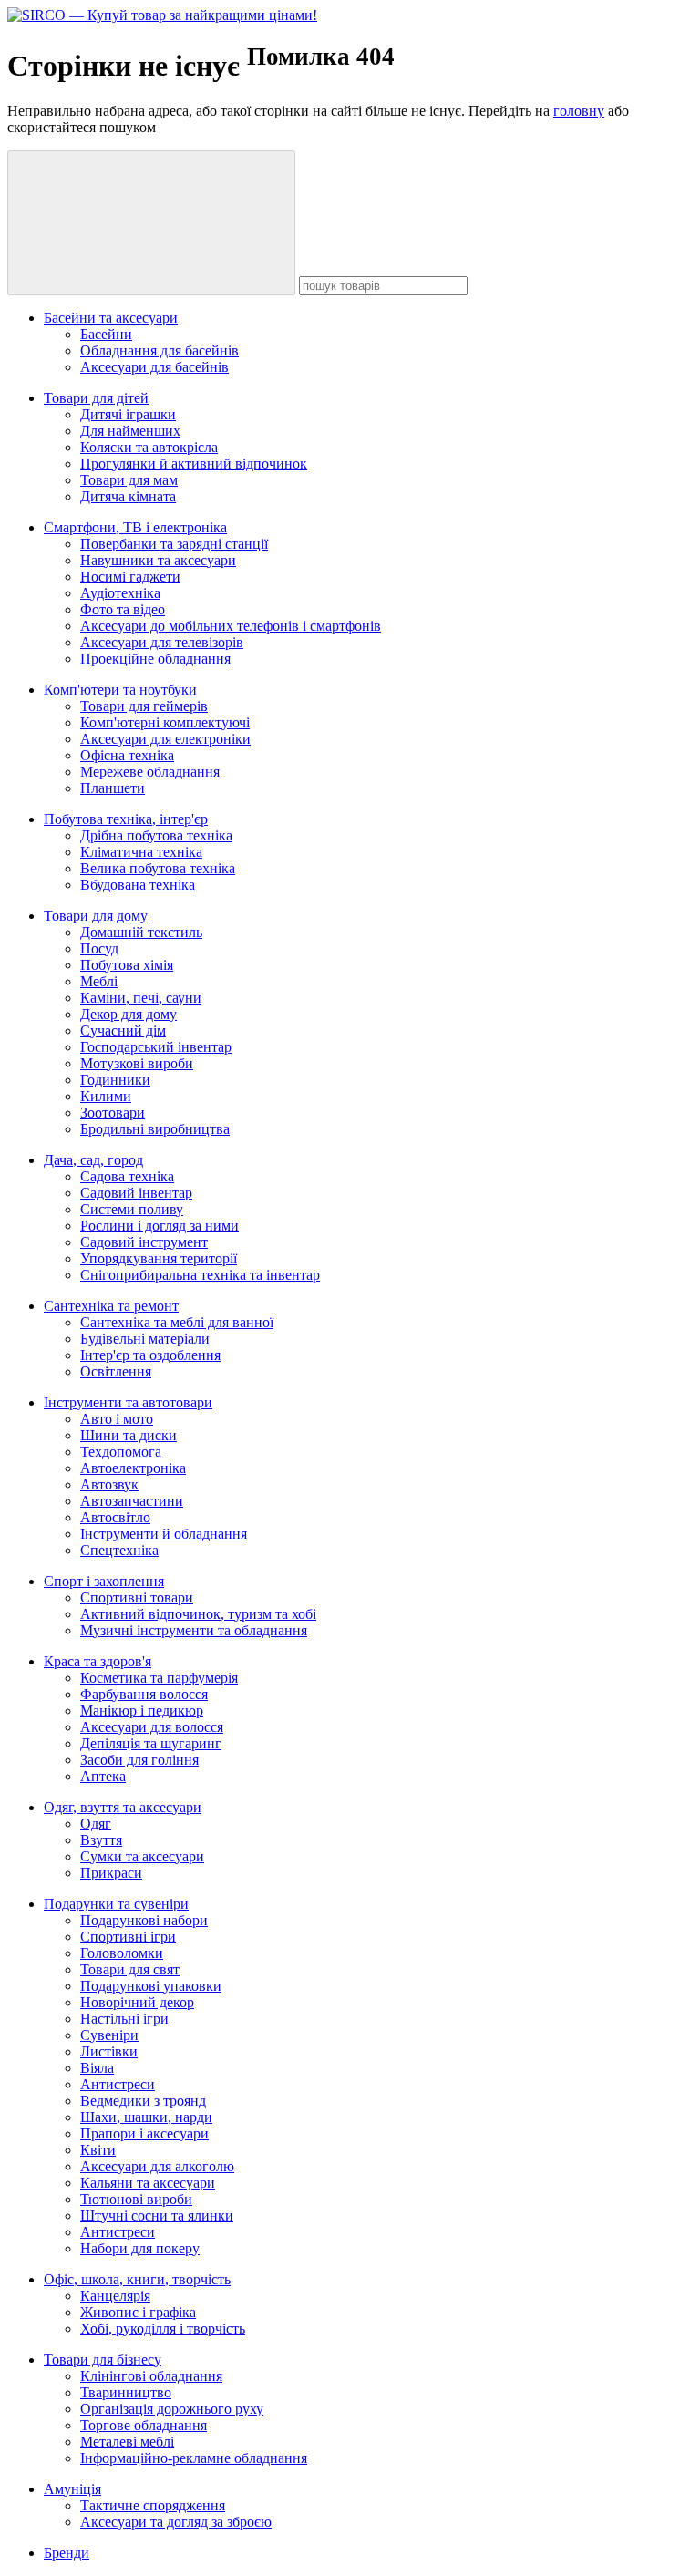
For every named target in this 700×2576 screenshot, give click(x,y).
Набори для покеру (140, 2248)
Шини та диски (129, 1435)
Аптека (103, 1776)
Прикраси (111, 1873)
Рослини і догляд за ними (160, 1226)
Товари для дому (96, 916)
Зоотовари (113, 1113)
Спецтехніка (119, 1550)
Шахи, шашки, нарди (146, 2117)
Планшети (113, 788)
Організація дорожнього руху (172, 2409)
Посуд (99, 948)
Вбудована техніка (138, 885)
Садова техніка (127, 1176)
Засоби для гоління (139, 1760)
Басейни (106, 334)
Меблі (99, 981)
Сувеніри (109, 2035)
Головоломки (122, 1953)
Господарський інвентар (156, 1047)
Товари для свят (130, 1969)
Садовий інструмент (144, 1242)
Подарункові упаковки (151, 1986)
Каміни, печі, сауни (141, 998)
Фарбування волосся (144, 1694)
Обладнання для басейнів (160, 350)
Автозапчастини (132, 1501)
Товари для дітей (96, 398)
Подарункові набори (144, 1920)
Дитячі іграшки (128, 414)
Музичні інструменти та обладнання (194, 1630)
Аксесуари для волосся (152, 1727)
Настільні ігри (124, 2019)
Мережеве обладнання (150, 772)
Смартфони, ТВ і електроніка (135, 527)
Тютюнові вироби (136, 2199)
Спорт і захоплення (104, 1581)
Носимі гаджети (130, 577)
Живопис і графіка (138, 2312)
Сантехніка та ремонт (111, 1306)
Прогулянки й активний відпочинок (194, 464)
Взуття (101, 1840)
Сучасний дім (123, 1030)
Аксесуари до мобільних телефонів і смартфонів (231, 626)
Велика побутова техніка (158, 868)
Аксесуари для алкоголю (157, 2166)
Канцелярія (115, 2296)
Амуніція (72, 2489)
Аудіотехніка (120, 593)
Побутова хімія (127, 965)
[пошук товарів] (151, 223)
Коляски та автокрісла (149, 447)
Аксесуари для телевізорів (162, 642)
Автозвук (109, 1484)
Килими (106, 1096)
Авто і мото (117, 1419)
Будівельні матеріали (145, 1339)
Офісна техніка (127, 755)
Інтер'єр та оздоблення (150, 1355)
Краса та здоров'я (98, 1661)
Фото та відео (123, 609)
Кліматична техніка (141, 852)
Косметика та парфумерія (159, 1678)
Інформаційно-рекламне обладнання (194, 2458)
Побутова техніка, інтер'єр (126, 819)
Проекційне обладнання (155, 659)
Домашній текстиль (141, 932)
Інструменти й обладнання (164, 1534)
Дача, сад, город (93, 1160)
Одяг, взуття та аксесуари (123, 1807)
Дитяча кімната (128, 496)
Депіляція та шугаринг (151, 1743)
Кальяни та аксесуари (148, 2183)
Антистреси (118, 2084)
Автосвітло (115, 1517)
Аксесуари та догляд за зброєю (176, 2522)
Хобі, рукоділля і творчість (163, 2329)
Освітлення (116, 1371)
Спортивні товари (137, 1597)
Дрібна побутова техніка (156, 835)
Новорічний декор (137, 2002)
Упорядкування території (159, 1258)
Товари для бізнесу (103, 2360)
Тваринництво (126, 2392)
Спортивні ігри (128, 1937)
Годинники (115, 1080)
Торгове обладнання (144, 2425)
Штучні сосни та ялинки (157, 2215)
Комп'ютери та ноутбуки (120, 690)
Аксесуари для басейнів (154, 367)
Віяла (97, 2068)
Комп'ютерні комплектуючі (165, 722)
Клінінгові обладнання (151, 2376)
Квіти (98, 2150)
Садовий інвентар (136, 1193)
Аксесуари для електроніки (165, 739)
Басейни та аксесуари (111, 318)
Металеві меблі (127, 2442)
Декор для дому (129, 1014)
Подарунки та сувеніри (116, 1904)
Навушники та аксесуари (158, 560)
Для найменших (130, 431)
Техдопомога (121, 1452)
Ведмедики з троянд (143, 2101)
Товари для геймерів (144, 706)
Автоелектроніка (133, 1468)
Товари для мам (129, 480)
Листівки (109, 2051)
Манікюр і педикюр (142, 1710)
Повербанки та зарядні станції (174, 544)
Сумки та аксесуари (142, 1856)
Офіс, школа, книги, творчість (137, 2279)
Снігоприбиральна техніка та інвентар (200, 1275)
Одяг (96, 1824)
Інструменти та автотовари (128, 1402)
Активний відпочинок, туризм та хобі (198, 1614)
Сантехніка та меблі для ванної (177, 1322)
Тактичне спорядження (153, 2505)
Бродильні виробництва (155, 1129)
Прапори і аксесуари (144, 2133)
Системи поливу (132, 1209)
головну (579, 111)
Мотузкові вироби (137, 1063)
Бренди (67, 2553)
